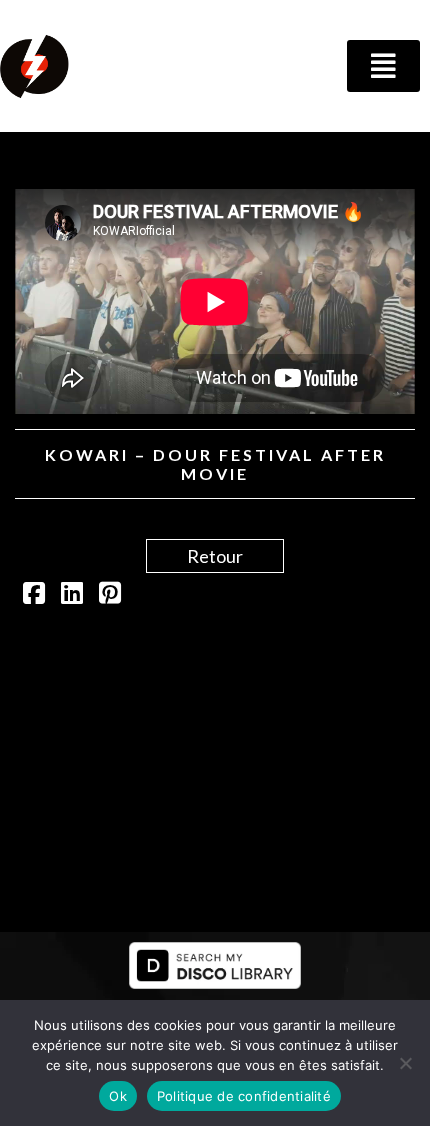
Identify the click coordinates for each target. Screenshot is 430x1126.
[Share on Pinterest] (110, 595)
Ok (118, 1096)
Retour (215, 556)
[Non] (405, 1063)
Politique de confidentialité (244, 1096)
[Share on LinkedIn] (72, 595)
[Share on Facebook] (34, 595)
